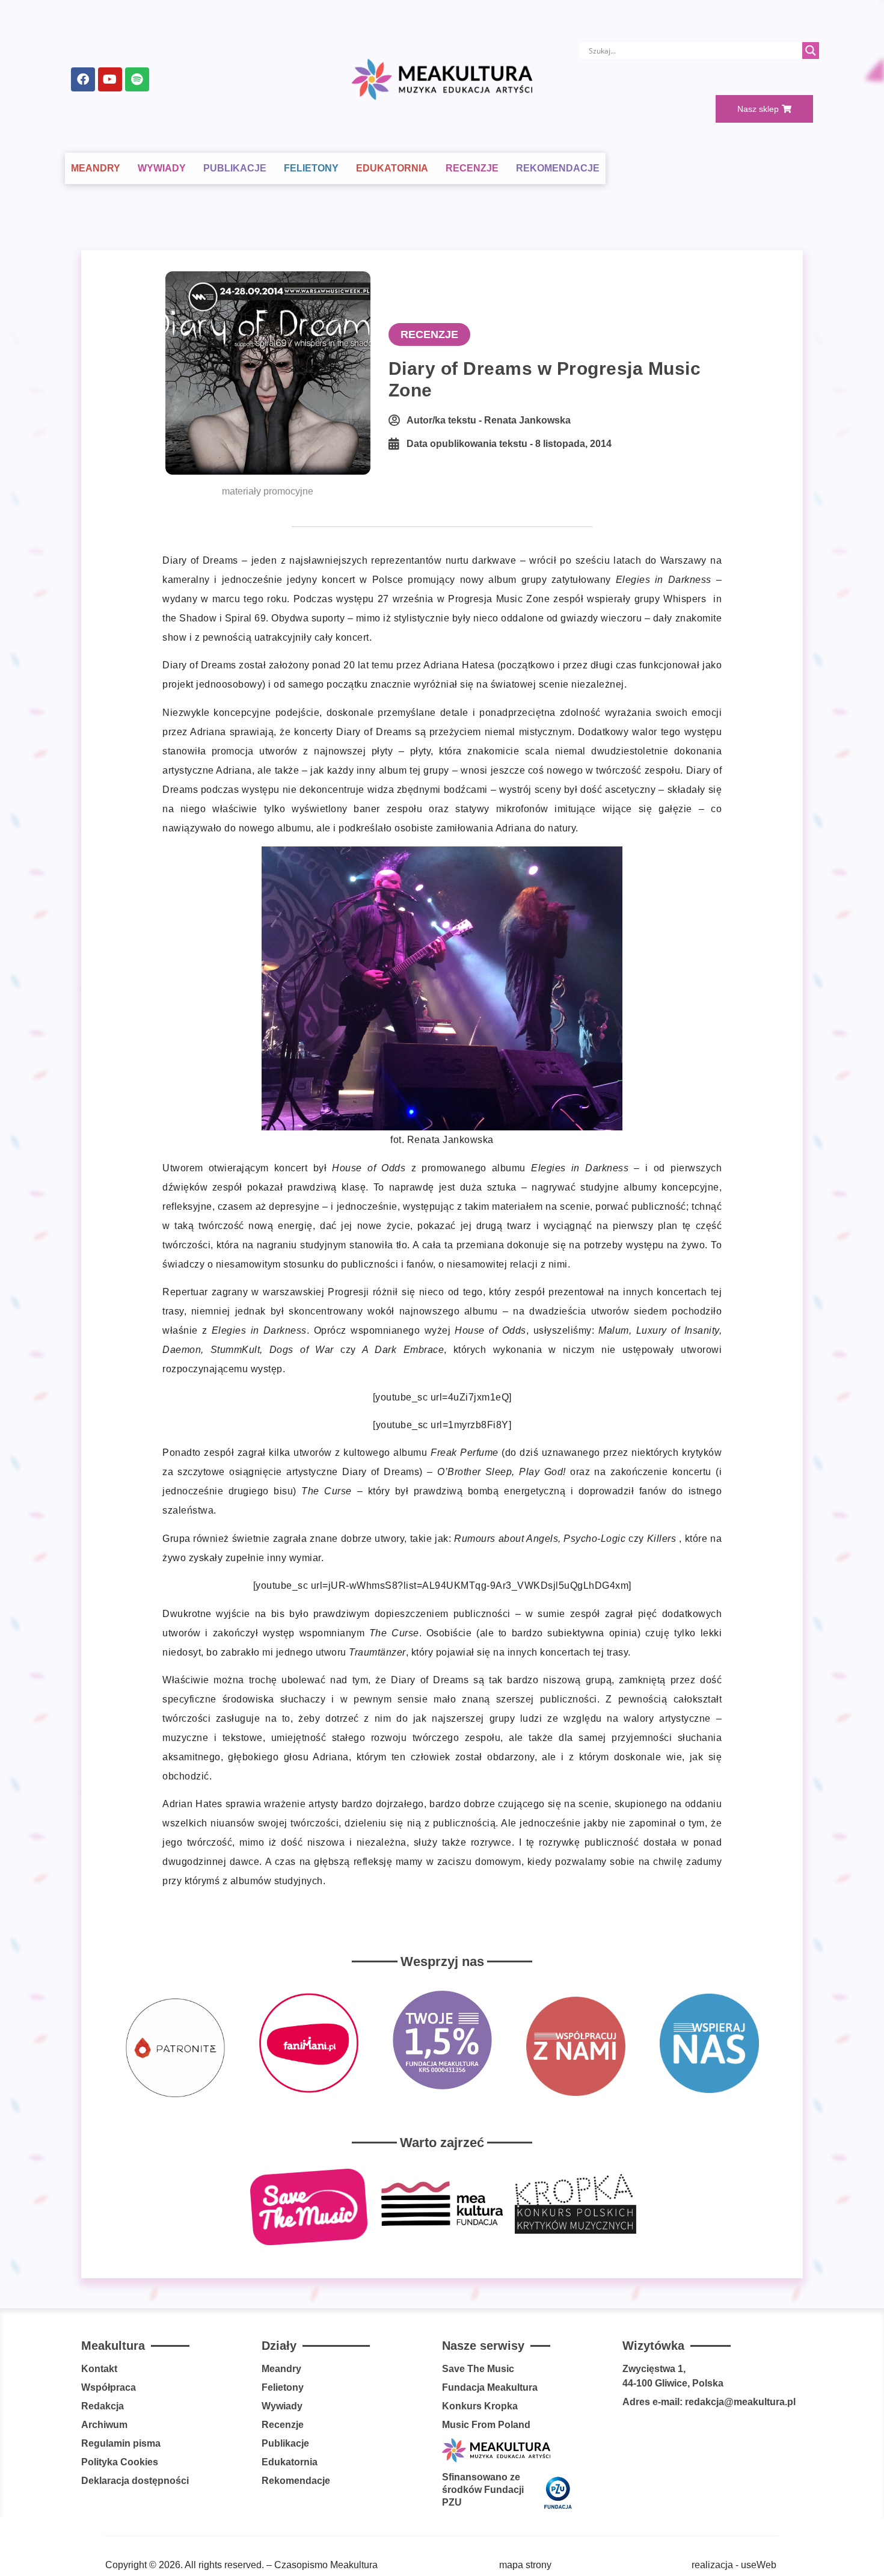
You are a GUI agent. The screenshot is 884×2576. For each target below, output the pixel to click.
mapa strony (525, 2565)
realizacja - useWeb (734, 2565)
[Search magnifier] (811, 51)
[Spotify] (137, 79)
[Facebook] (83, 79)
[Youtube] (110, 79)
